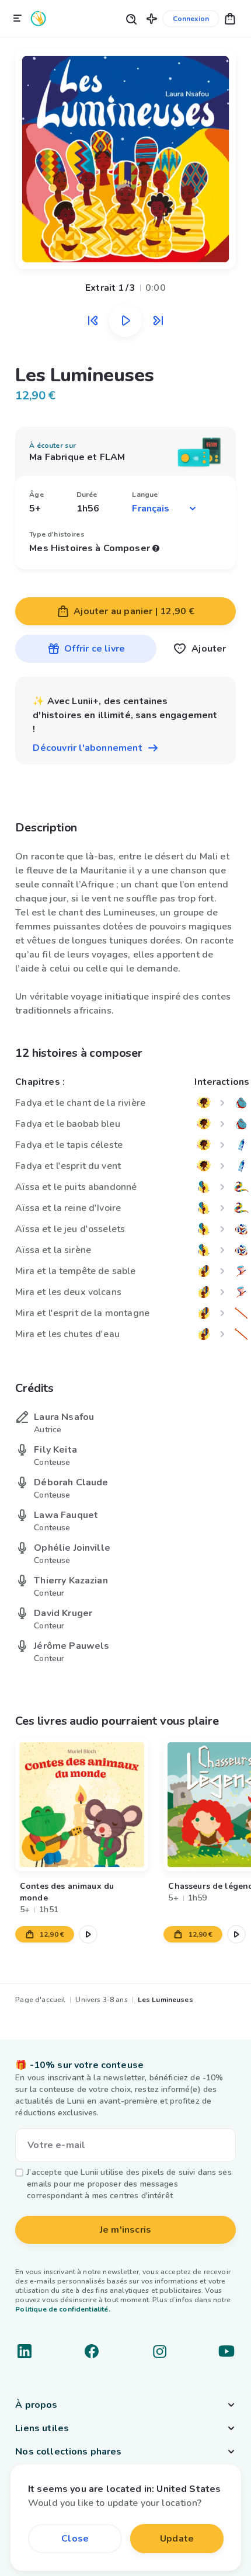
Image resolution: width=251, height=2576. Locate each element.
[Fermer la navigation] (18, 19)
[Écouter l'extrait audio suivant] (158, 321)
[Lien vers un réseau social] (25, 2351)
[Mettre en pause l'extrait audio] (125, 321)
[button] (152, 18)
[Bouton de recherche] (131, 18)
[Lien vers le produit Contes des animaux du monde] (82, 1805)
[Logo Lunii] (39, 18)
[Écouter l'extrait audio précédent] (93, 321)
